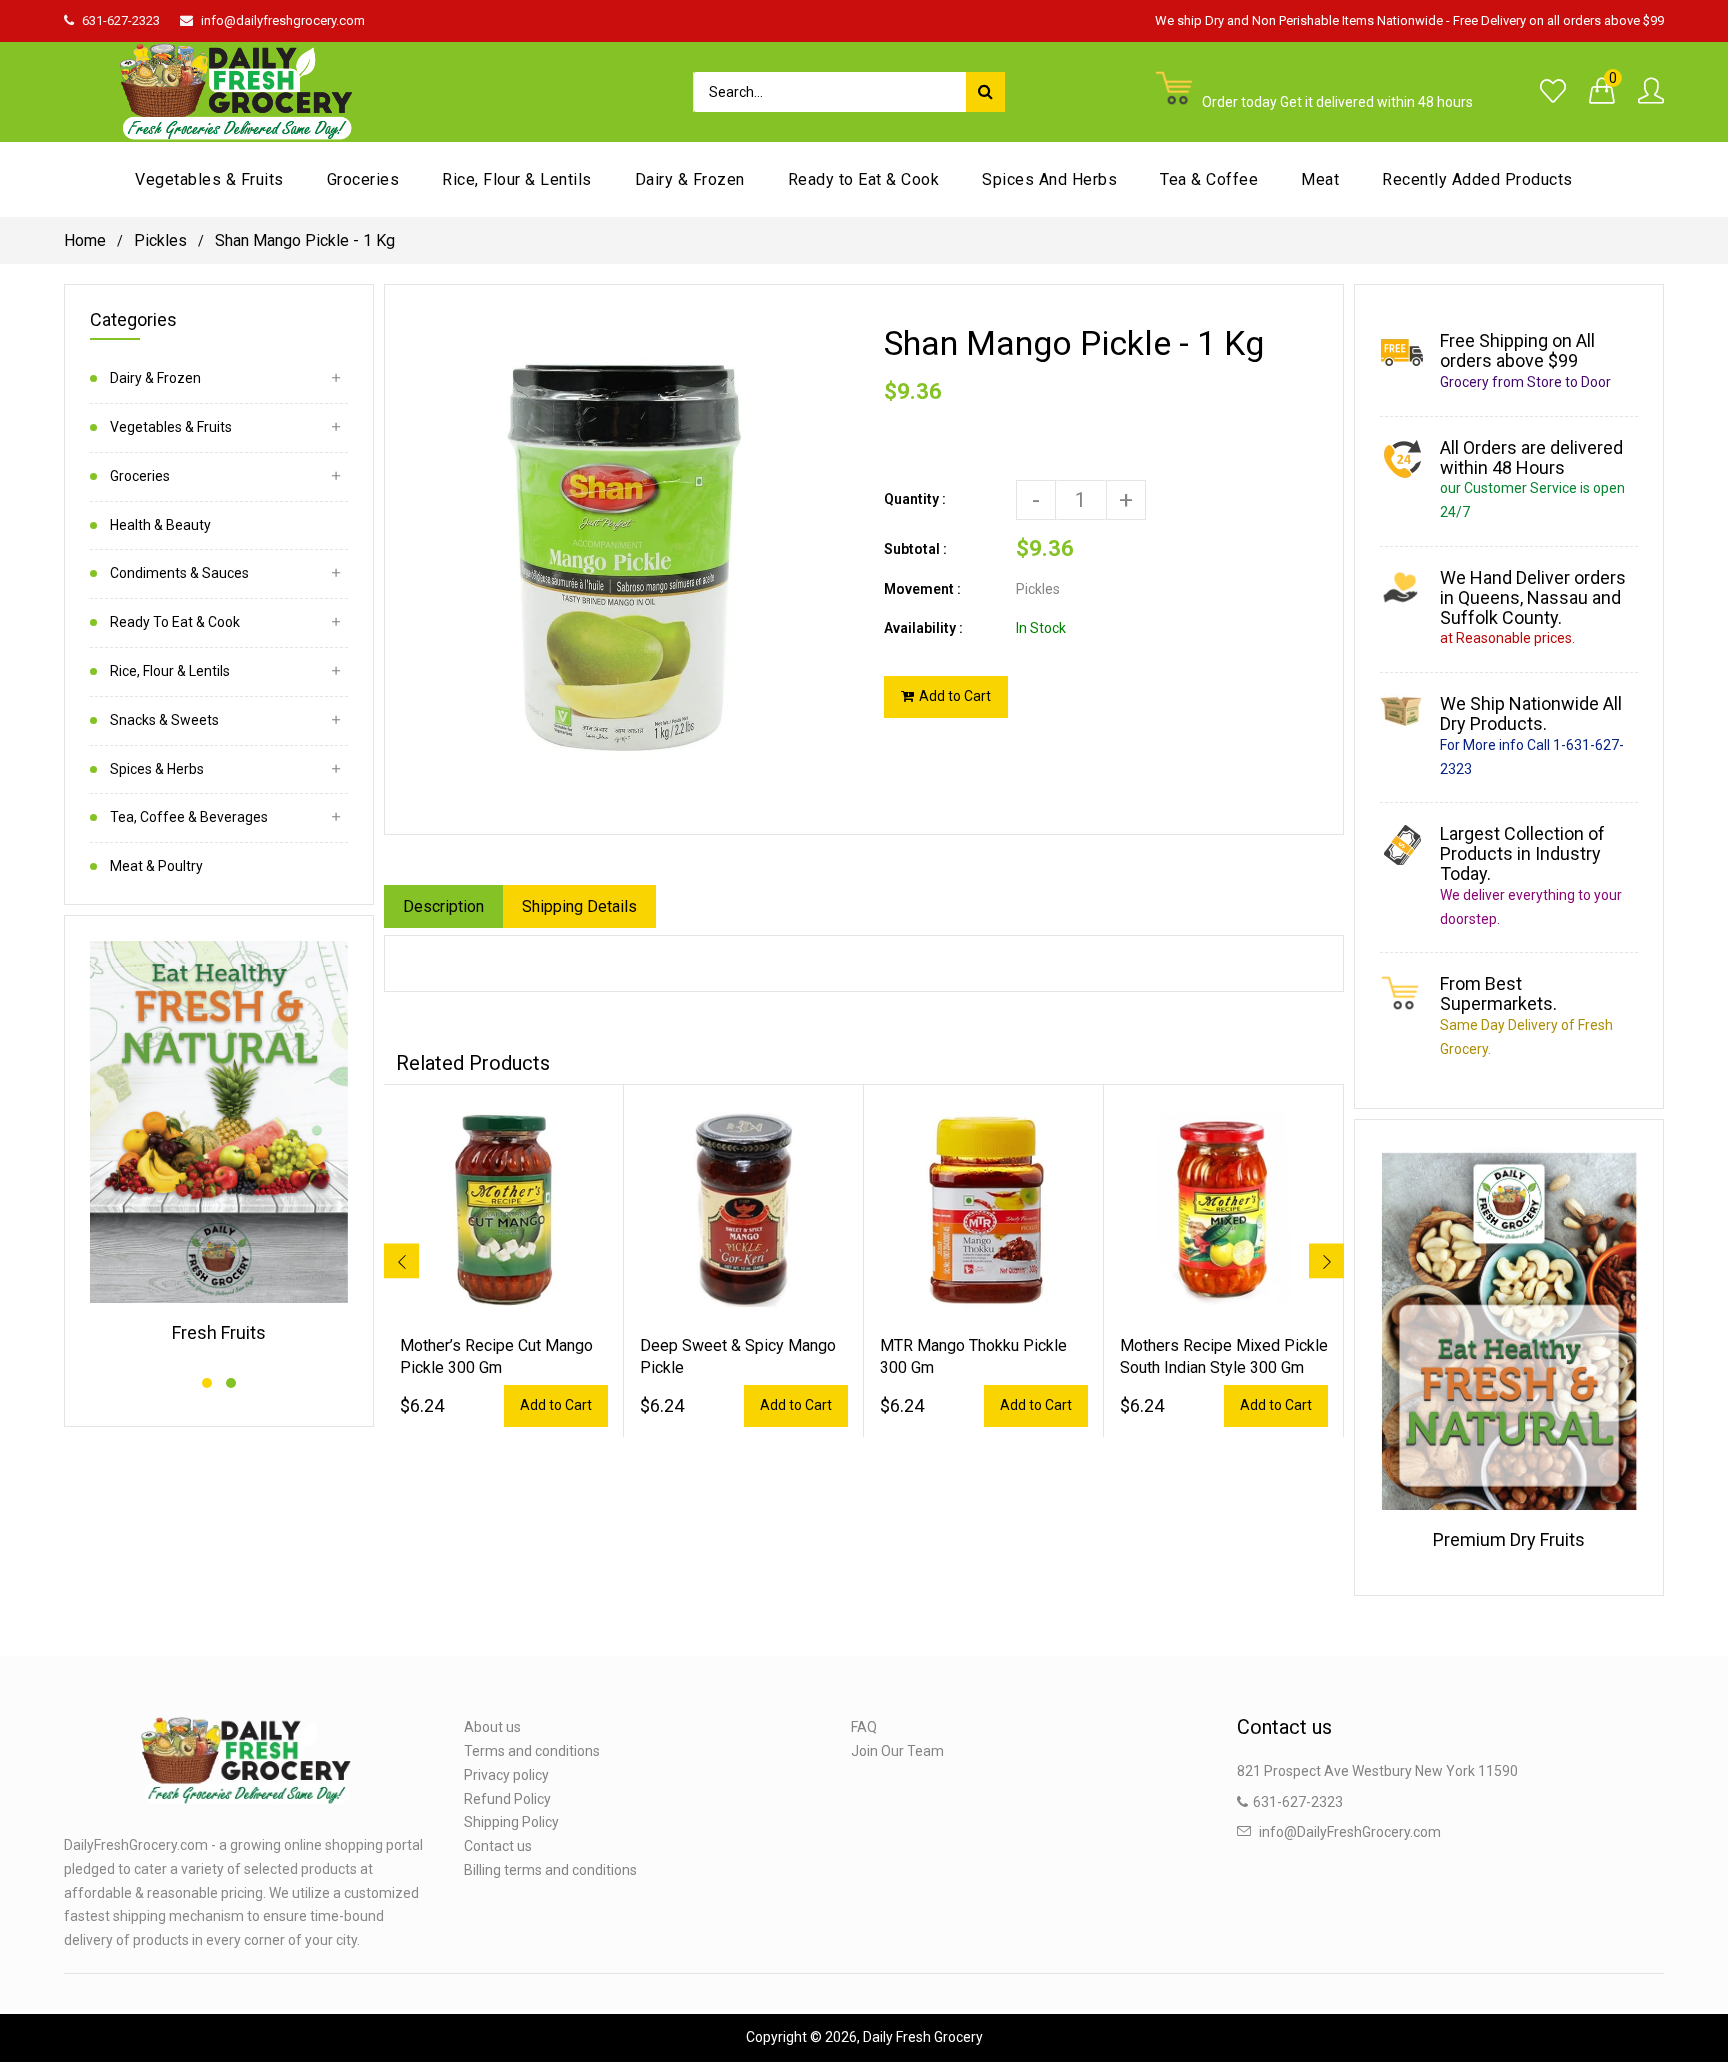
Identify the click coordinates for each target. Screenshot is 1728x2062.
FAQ (864, 1727)
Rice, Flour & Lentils (170, 671)
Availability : (923, 628)
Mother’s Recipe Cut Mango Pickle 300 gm (496, 1356)
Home (85, 240)
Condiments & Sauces (179, 573)
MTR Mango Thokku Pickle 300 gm (973, 1356)
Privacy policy (506, 1775)
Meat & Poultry (156, 866)
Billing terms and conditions (550, 1870)
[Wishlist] (1553, 92)
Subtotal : (915, 549)
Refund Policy (507, 1799)
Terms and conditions (532, 1751)
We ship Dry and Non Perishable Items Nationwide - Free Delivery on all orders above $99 (1409, 20)
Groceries (140, 476)
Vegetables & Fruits (171, 427)
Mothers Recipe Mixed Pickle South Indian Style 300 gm (1224, 1356)
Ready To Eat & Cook (175, 622)
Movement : (922, 589)
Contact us (498, 1846)
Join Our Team (897, 1751)
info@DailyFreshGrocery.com (1350, 1832)
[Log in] (1651, 92)
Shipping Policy (511, 1822)
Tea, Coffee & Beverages (189, 817)
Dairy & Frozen (155, 378)
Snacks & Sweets (164, 720)
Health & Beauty (160, 525)
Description (443, 906)
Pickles (160, 240)
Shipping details (579, 906)
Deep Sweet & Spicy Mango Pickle (738, 1356)
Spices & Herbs (157, 769)
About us (492, 1727)
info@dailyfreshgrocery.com (283, 20)
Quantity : (915, 499)
